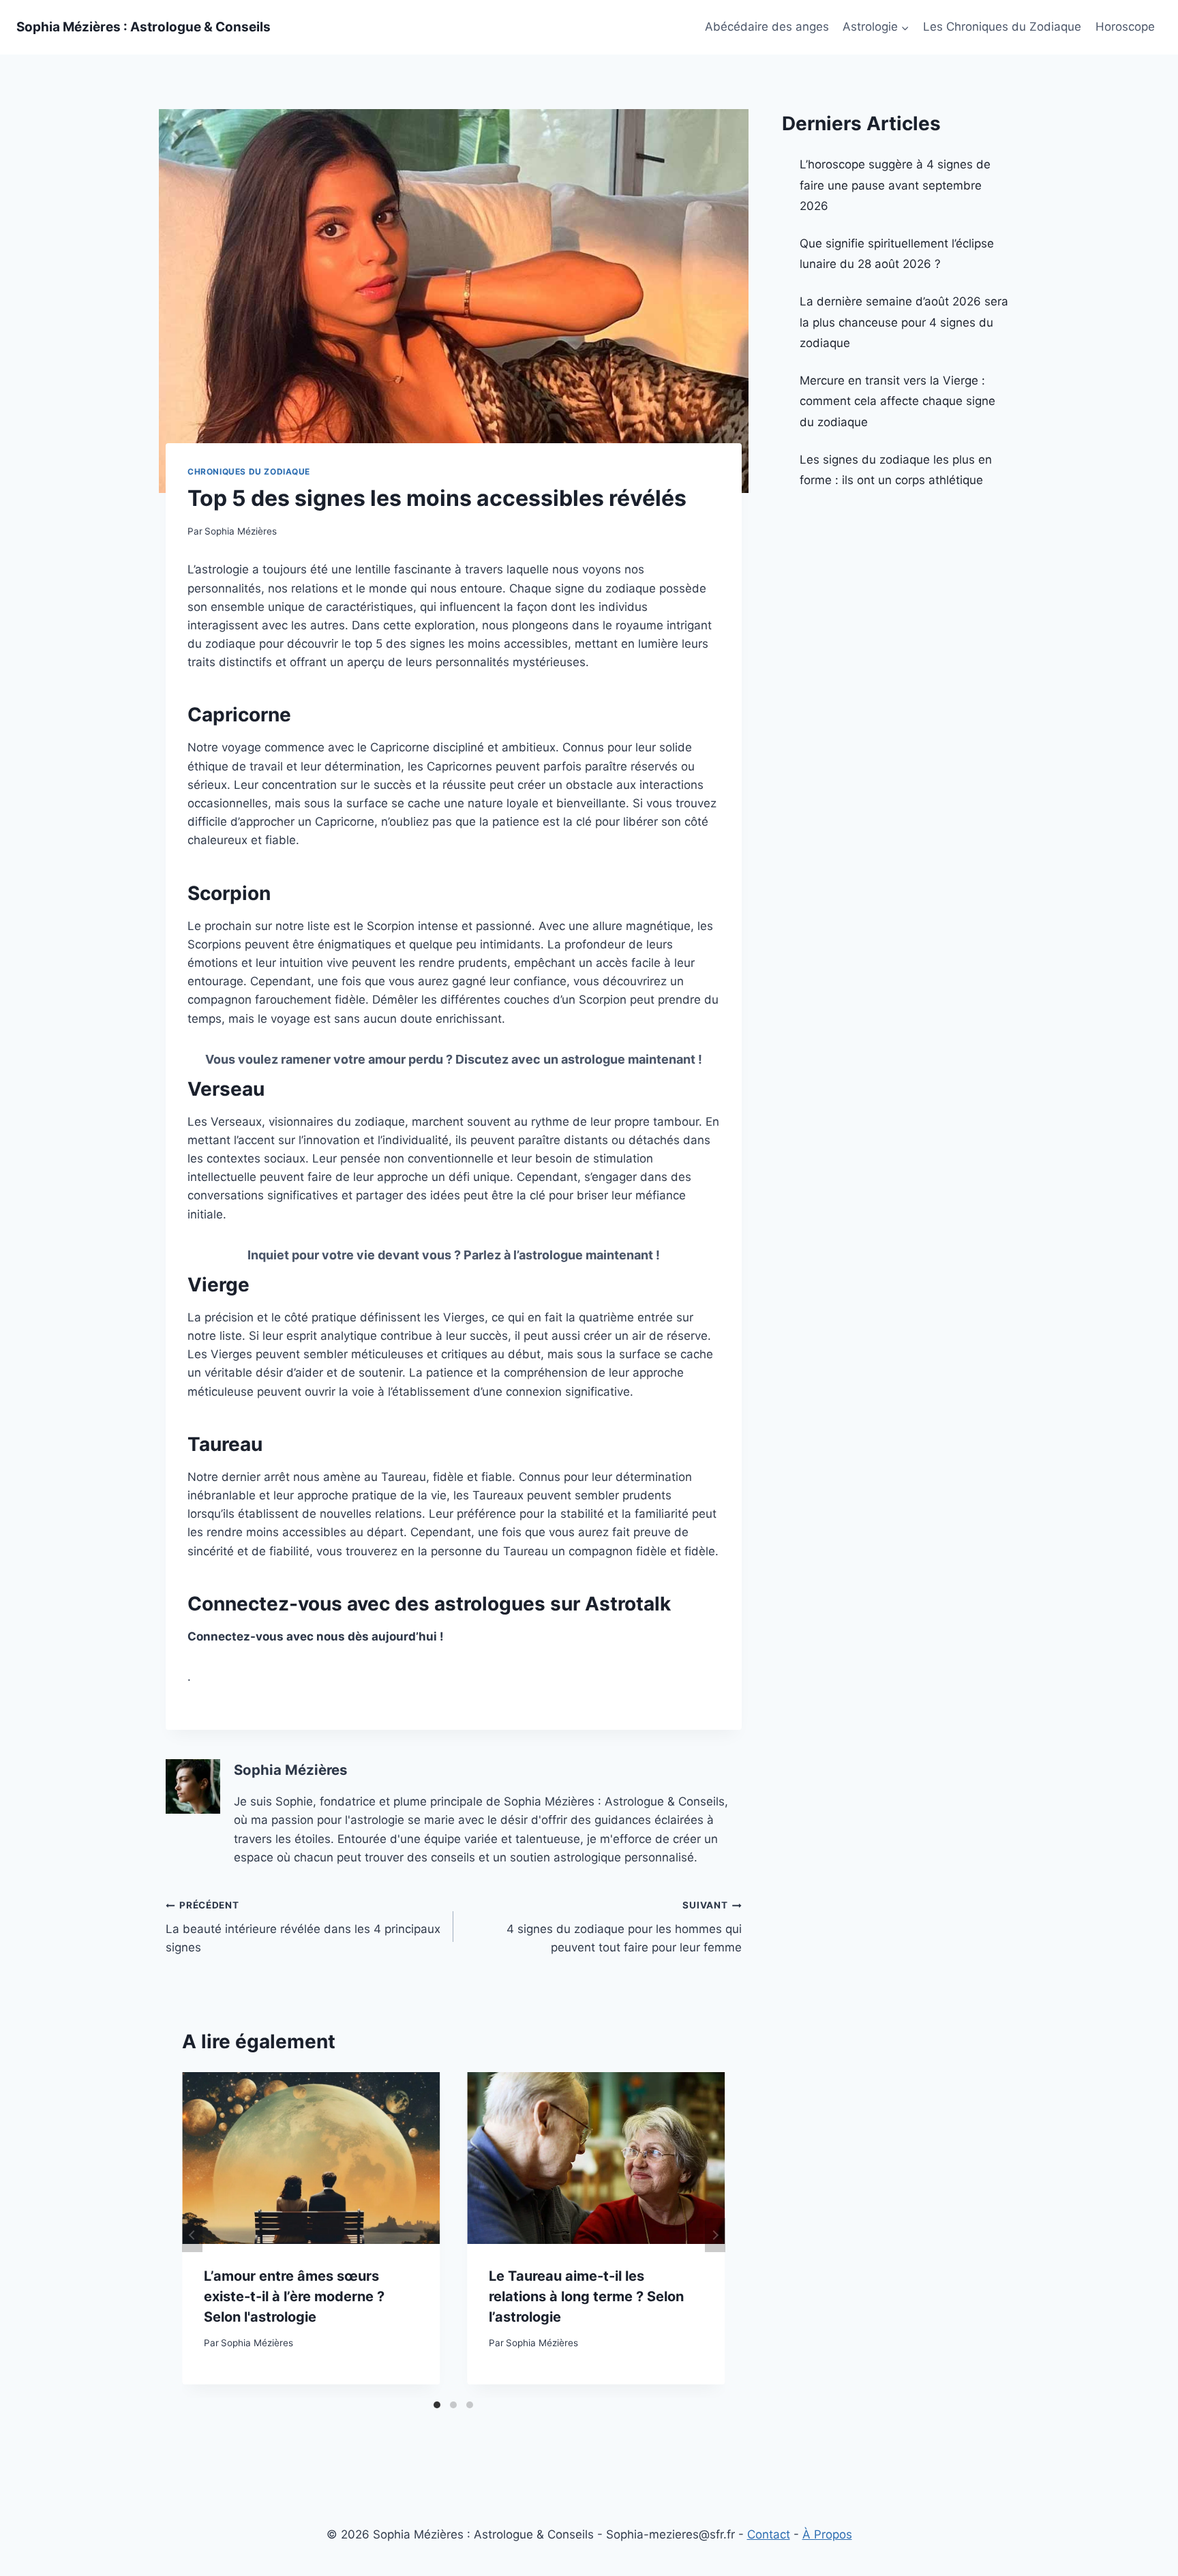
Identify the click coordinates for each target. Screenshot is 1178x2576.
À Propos (827, 2534)
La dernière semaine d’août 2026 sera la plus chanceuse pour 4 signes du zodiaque (904, 322)
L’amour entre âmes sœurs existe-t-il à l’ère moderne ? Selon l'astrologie (294, 2296)
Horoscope (1125, 27)
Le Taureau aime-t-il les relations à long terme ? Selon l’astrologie (586, 2296)
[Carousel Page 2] (453, 2405)
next (715, 2235)
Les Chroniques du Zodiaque (1002, 27)
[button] (905, 27)
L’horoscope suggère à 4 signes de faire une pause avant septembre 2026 (895, 185)
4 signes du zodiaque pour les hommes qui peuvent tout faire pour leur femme (624, 1927)
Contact (769, 2534)
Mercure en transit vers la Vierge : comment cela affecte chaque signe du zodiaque (897, 401)
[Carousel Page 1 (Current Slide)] (437, 2405)
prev (192, 2235)
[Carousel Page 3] (470, 2405)
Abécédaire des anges (767, 27)
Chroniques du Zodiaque (249, 471)
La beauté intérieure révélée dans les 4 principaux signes (303, 1927)
